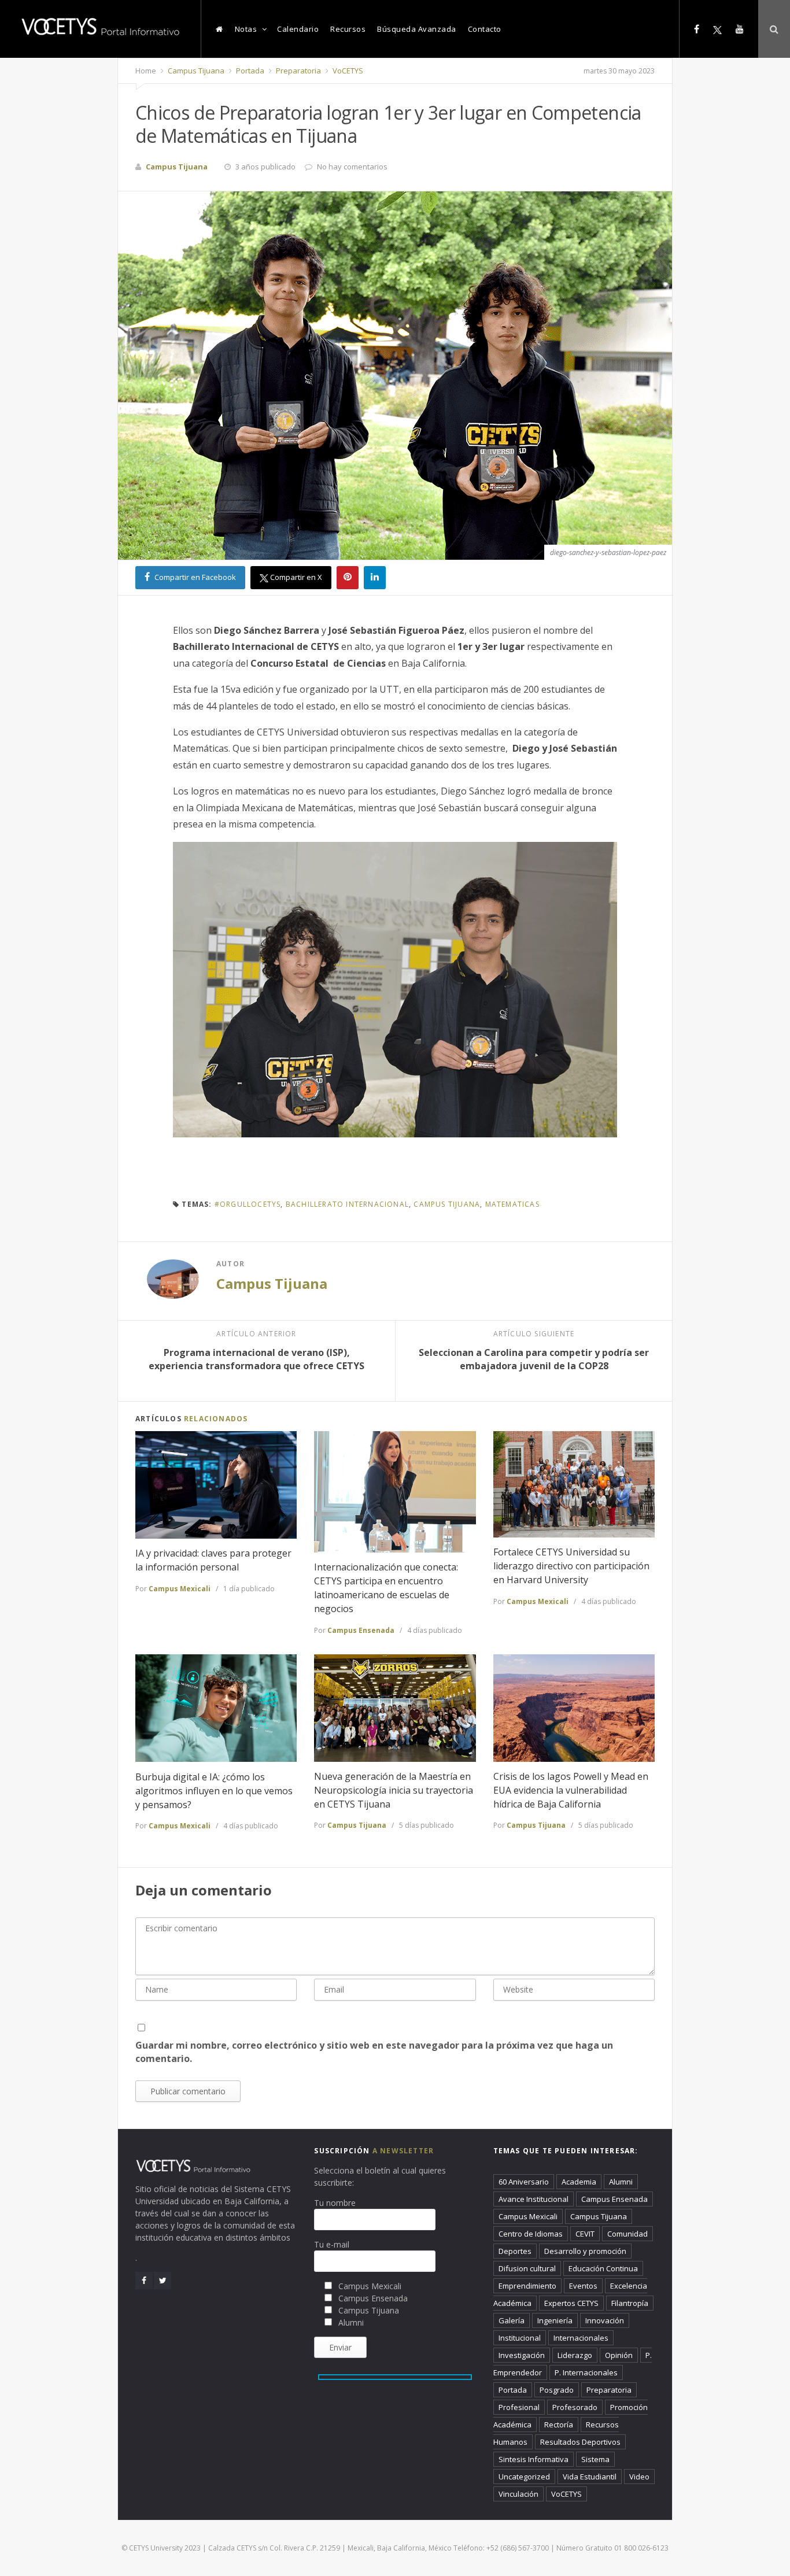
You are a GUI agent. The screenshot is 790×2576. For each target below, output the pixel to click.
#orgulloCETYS (248, 1204)
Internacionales (581, 2338)
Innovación (605, 2320)
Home (146, 71)
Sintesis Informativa (534, 2459)
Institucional (520, 2338)
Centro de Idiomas (531, 2234)
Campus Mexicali (180, 1589)
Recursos (348, 29)
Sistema (595, 2459)
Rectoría (559, 2425)
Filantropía (630, 2303)
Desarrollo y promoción (585, 2251)
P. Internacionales (586, 2372)
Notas (246, 29)
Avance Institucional (534, 2199)
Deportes (515, 2251)
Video (639, 2477)
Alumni (621, 2182)
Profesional (519, 2407)
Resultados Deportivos (580, 2442)
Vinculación (518, 2494)
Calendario (298, 29)
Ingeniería (555, 2320)
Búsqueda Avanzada (417, 29)
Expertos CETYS (571, 2303)
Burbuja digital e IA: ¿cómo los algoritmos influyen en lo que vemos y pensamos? (214, 1791)
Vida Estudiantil (590, 2477)
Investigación (522, 2355)
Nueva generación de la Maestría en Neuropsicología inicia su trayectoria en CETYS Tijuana (394, 1790)
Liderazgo (575, 2355)
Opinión (619, 2355)
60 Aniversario (524, 2182)
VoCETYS (347, 71)
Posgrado (557, 2390)
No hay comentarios (352, 167)
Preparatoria (298, 71)
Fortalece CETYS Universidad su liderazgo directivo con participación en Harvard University (571, 1566)
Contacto (485, 29)
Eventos (583, 2286)
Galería (512, 2320)
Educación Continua (603, 2268)
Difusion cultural (527, 2268)
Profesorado (575, 2407)
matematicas (512, 1204)
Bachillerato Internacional (347, 1204)
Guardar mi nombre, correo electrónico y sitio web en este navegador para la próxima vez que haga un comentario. (374, 2052)
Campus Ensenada (361, 1630)
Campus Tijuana (195, 71)
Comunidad (627, 2234)
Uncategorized (524, 2477)
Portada (249, 71)
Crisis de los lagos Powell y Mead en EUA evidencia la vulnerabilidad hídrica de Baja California (571, 1790)
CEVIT (585, 2234)
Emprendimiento (527, 2286)
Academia (579, 2182)
